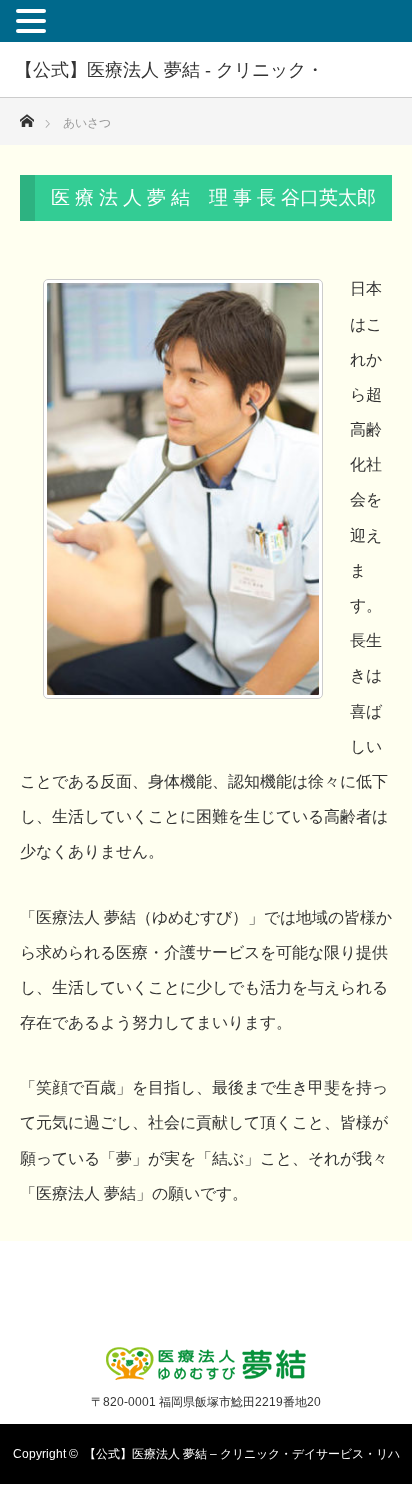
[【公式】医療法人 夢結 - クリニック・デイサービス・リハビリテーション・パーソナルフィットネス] (206, 1364)
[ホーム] (26, 115)
